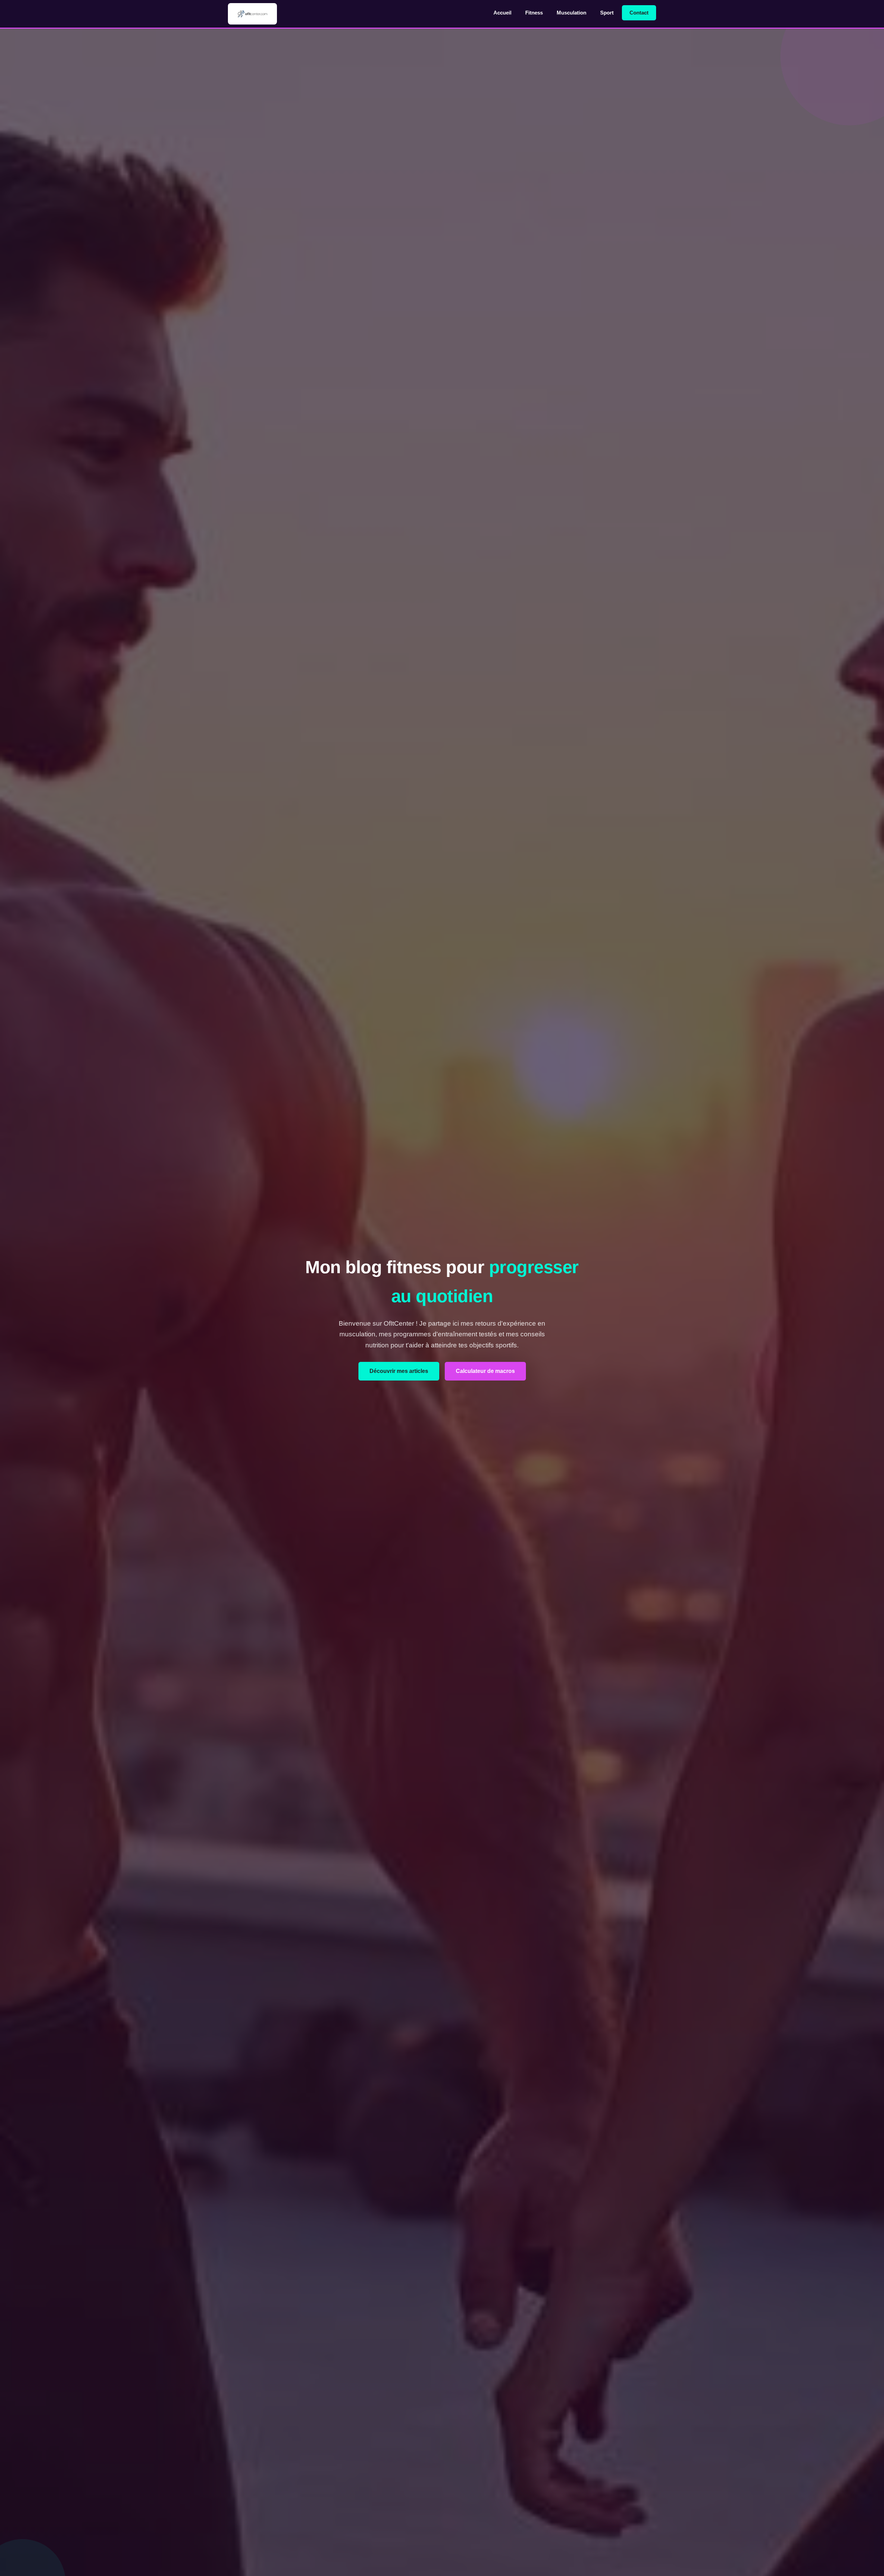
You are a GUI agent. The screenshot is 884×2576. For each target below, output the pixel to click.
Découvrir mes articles (399, 1371)
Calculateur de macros (485, 1371)
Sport (607, 13)
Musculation (571, 13)
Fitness (534, 13)
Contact (639, 13)
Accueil (502, 13)
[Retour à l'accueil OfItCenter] (252, 14)
